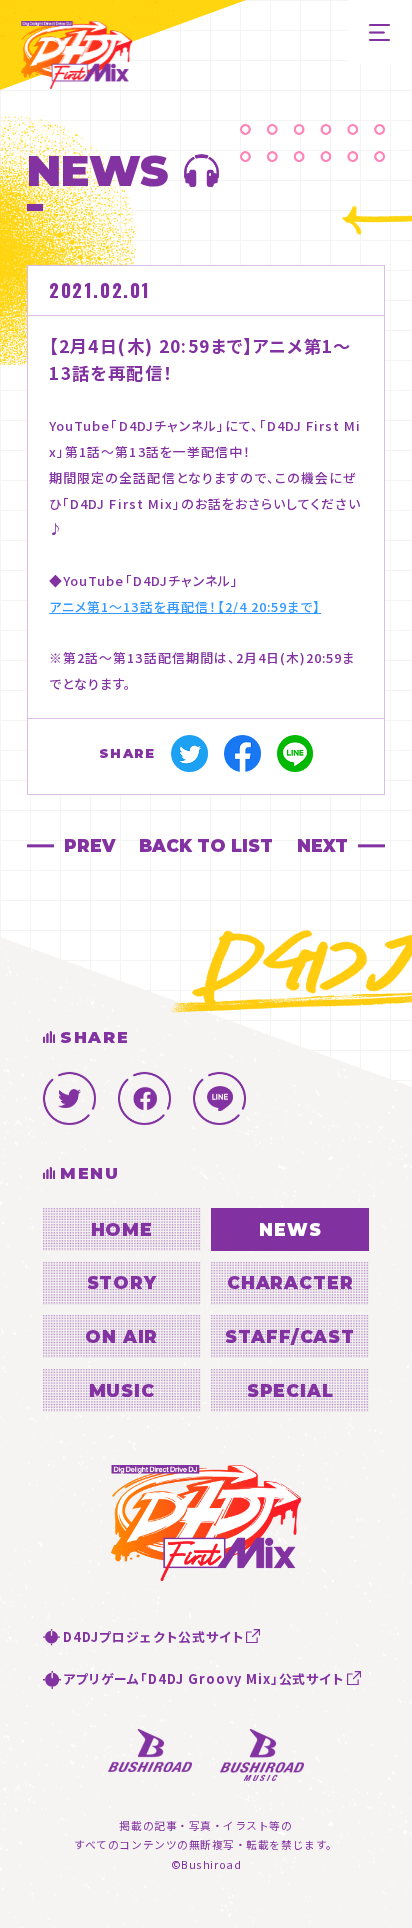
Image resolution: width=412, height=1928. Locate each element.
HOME (122, 1229)
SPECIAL (290, 1390)
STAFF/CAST (290, 1336)
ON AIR (121, 1336)
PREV (89, 845)
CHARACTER (290, 1282)
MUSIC (122, 1390)
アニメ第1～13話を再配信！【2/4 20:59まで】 (185, 606)
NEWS (290, 1229)
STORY (122, 1282)
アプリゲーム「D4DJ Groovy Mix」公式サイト (203, 1678)
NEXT (322, 845)
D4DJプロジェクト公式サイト (153, 1636)
